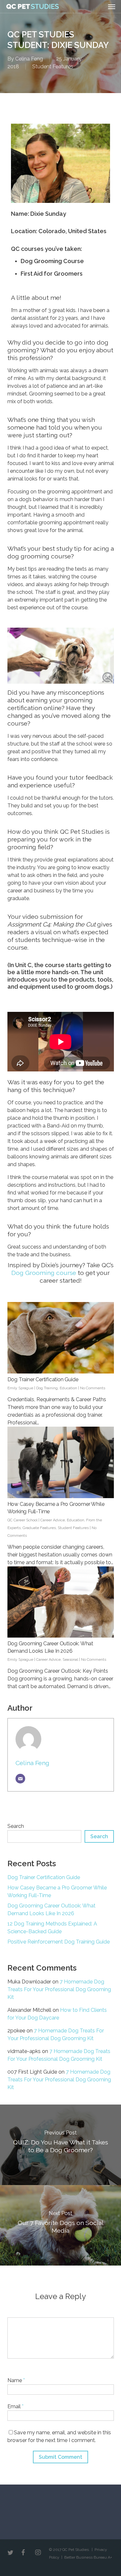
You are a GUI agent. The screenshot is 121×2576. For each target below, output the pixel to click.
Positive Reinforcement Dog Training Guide (59, 1942)
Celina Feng (29, 59)
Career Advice (53, 1520)
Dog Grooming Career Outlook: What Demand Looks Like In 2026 (51, 1910)
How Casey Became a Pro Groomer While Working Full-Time (57, 1892)
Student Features (53, 67)
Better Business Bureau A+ (88, 2557)
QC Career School (22, 1520)
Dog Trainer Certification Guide (43, 1379)
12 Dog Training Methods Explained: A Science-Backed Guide (52, 1928)
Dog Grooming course (44, 1273)
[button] (112, 6)
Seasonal (70, 1659)
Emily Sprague (20, 1388)
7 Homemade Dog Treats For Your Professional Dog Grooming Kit (59, 1989)
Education (68, 1388)
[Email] (20, 1779)
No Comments (93, 1388)
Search (16, 1826)
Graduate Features (39, 1528)
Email (15, 2406)
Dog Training (47, 1388)
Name (16, 2380)
